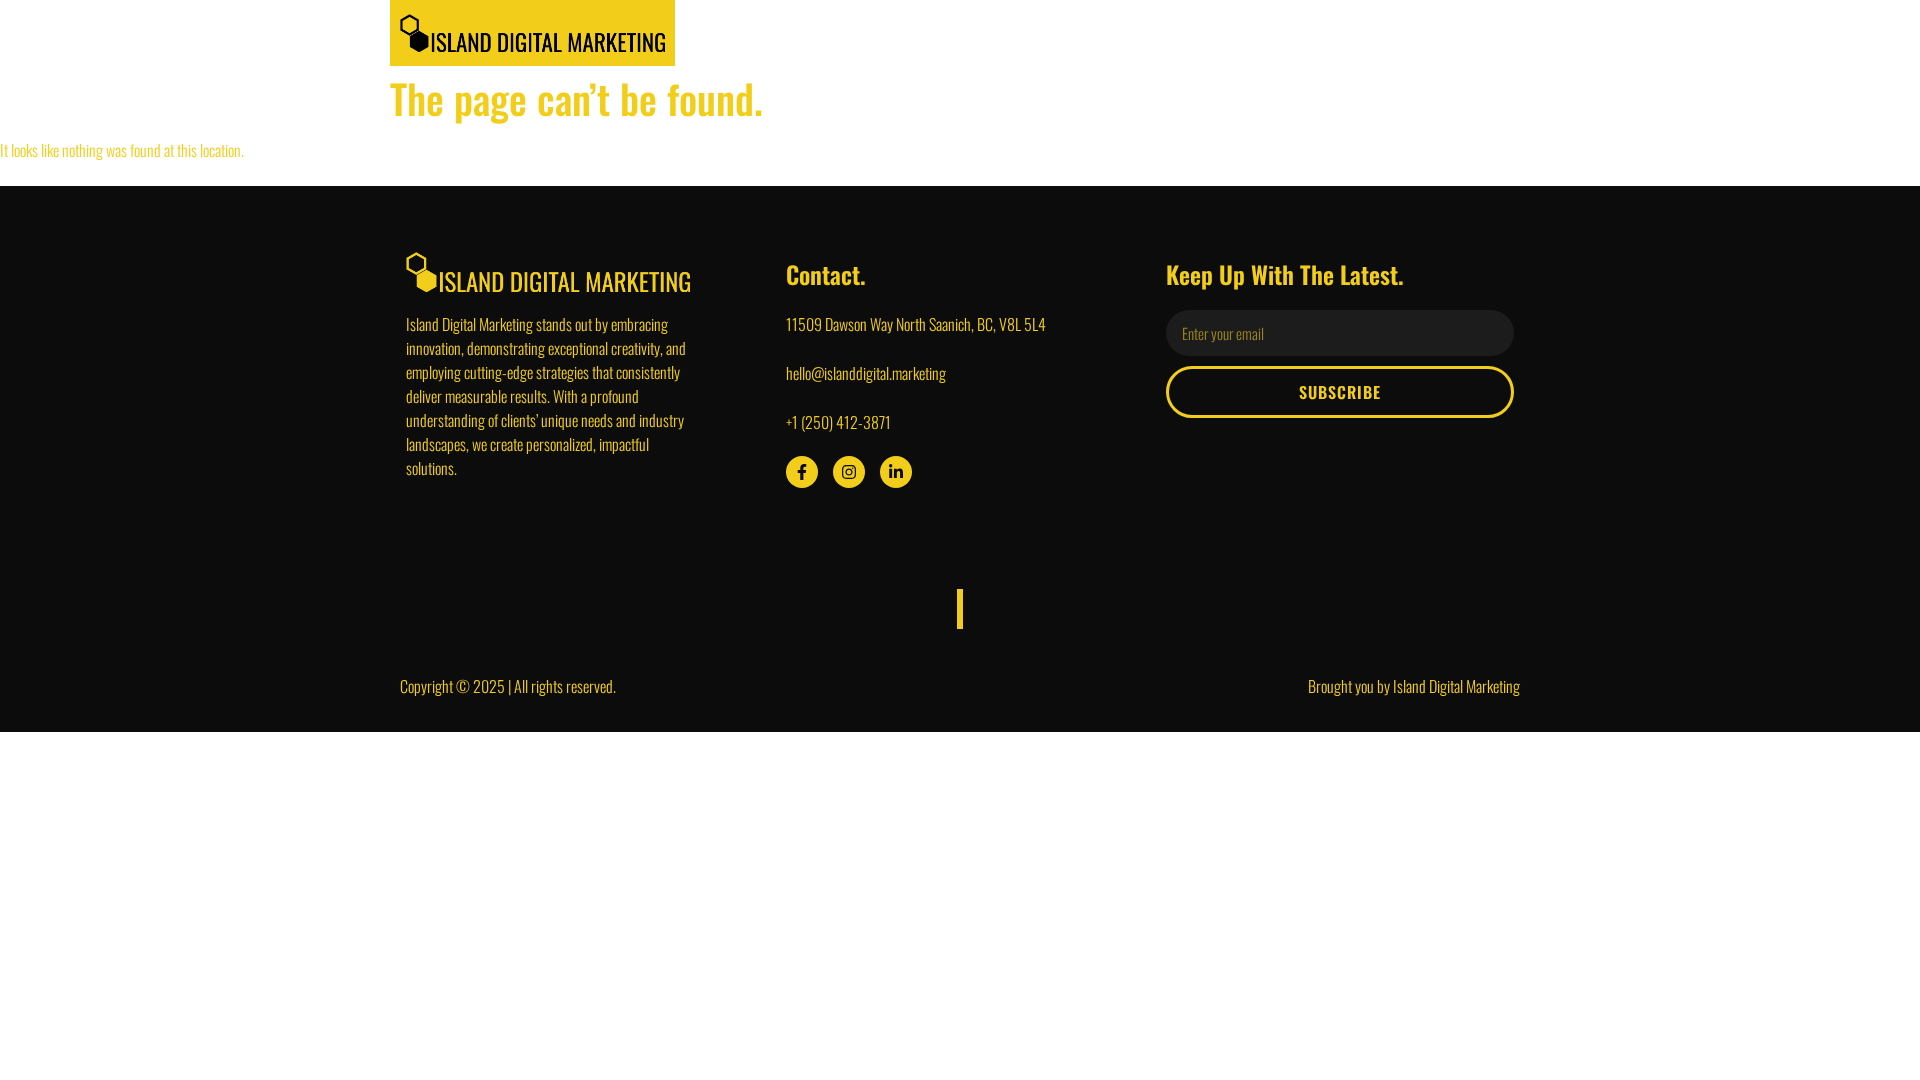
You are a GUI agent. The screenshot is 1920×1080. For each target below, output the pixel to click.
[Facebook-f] (802, 472)
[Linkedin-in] (896, 472)
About (1004, 33)
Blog (1390, 33)
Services (1092, 33)
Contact (1470, 33)
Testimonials (1295, 33)
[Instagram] (849, 472)
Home (926, 33)
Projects (1187, 33)
